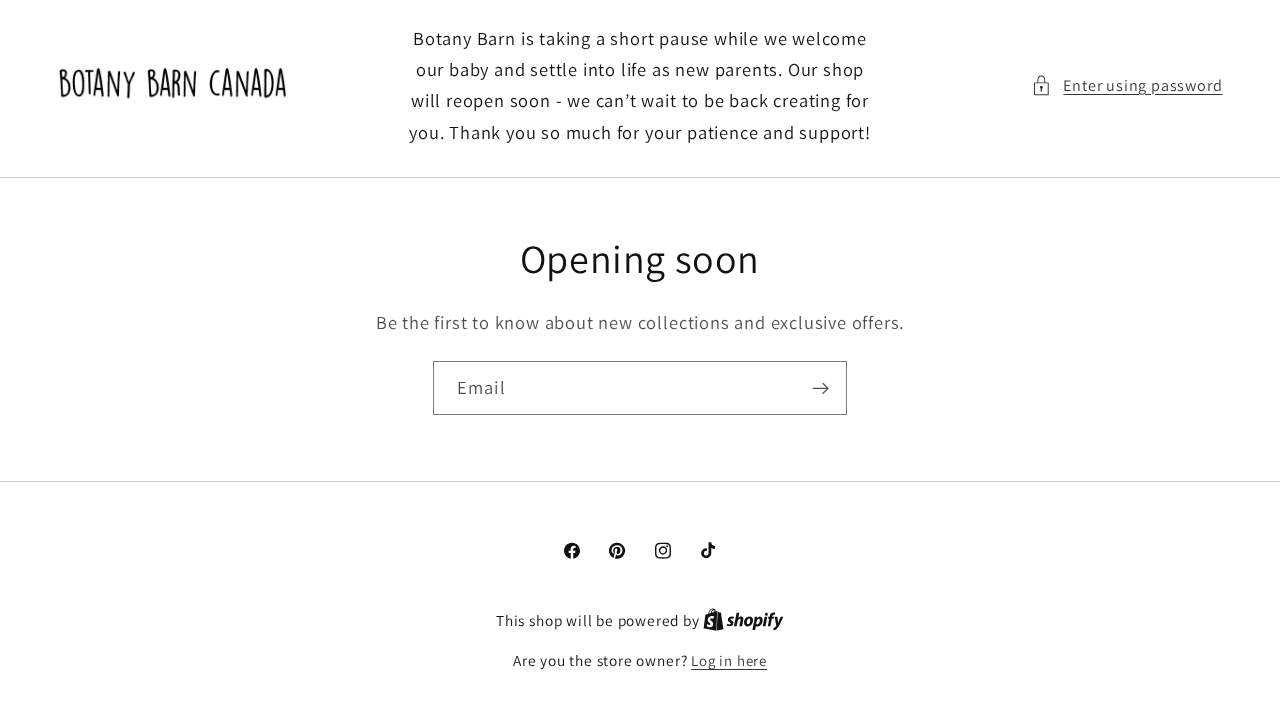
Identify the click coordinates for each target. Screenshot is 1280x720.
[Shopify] (743, 620)
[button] (1126, 85)
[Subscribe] (820, 388)
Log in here (729, 660)
